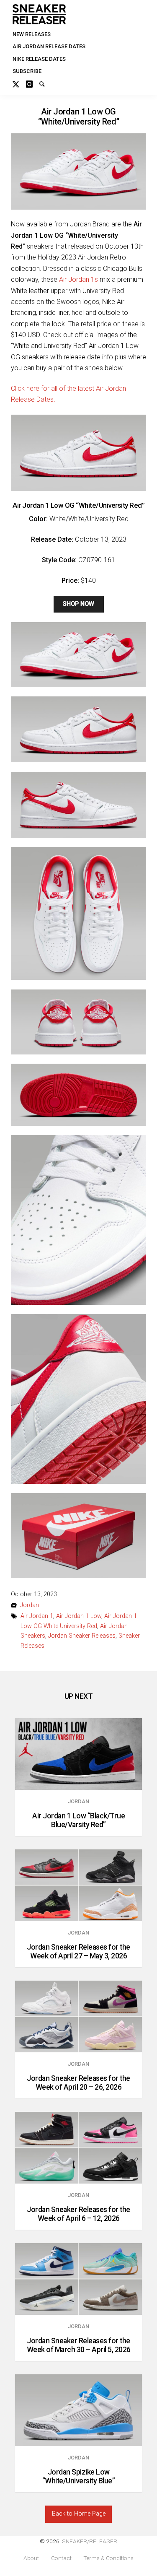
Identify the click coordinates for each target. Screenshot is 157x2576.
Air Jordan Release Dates (49, 46)
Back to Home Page (79, 2514)
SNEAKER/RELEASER (90, 2541)
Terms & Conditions (108, 2558)
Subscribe (27, 71)
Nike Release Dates (39, 59)
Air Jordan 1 (37, 1616)
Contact (61, 2558)
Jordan (30, 1605)
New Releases (32, 34)
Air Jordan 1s (78, 279)
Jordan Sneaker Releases (82, 1636)
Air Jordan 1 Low (79, 1616)
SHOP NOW (78, 604)
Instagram (33, 83)
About (31, 2558)
